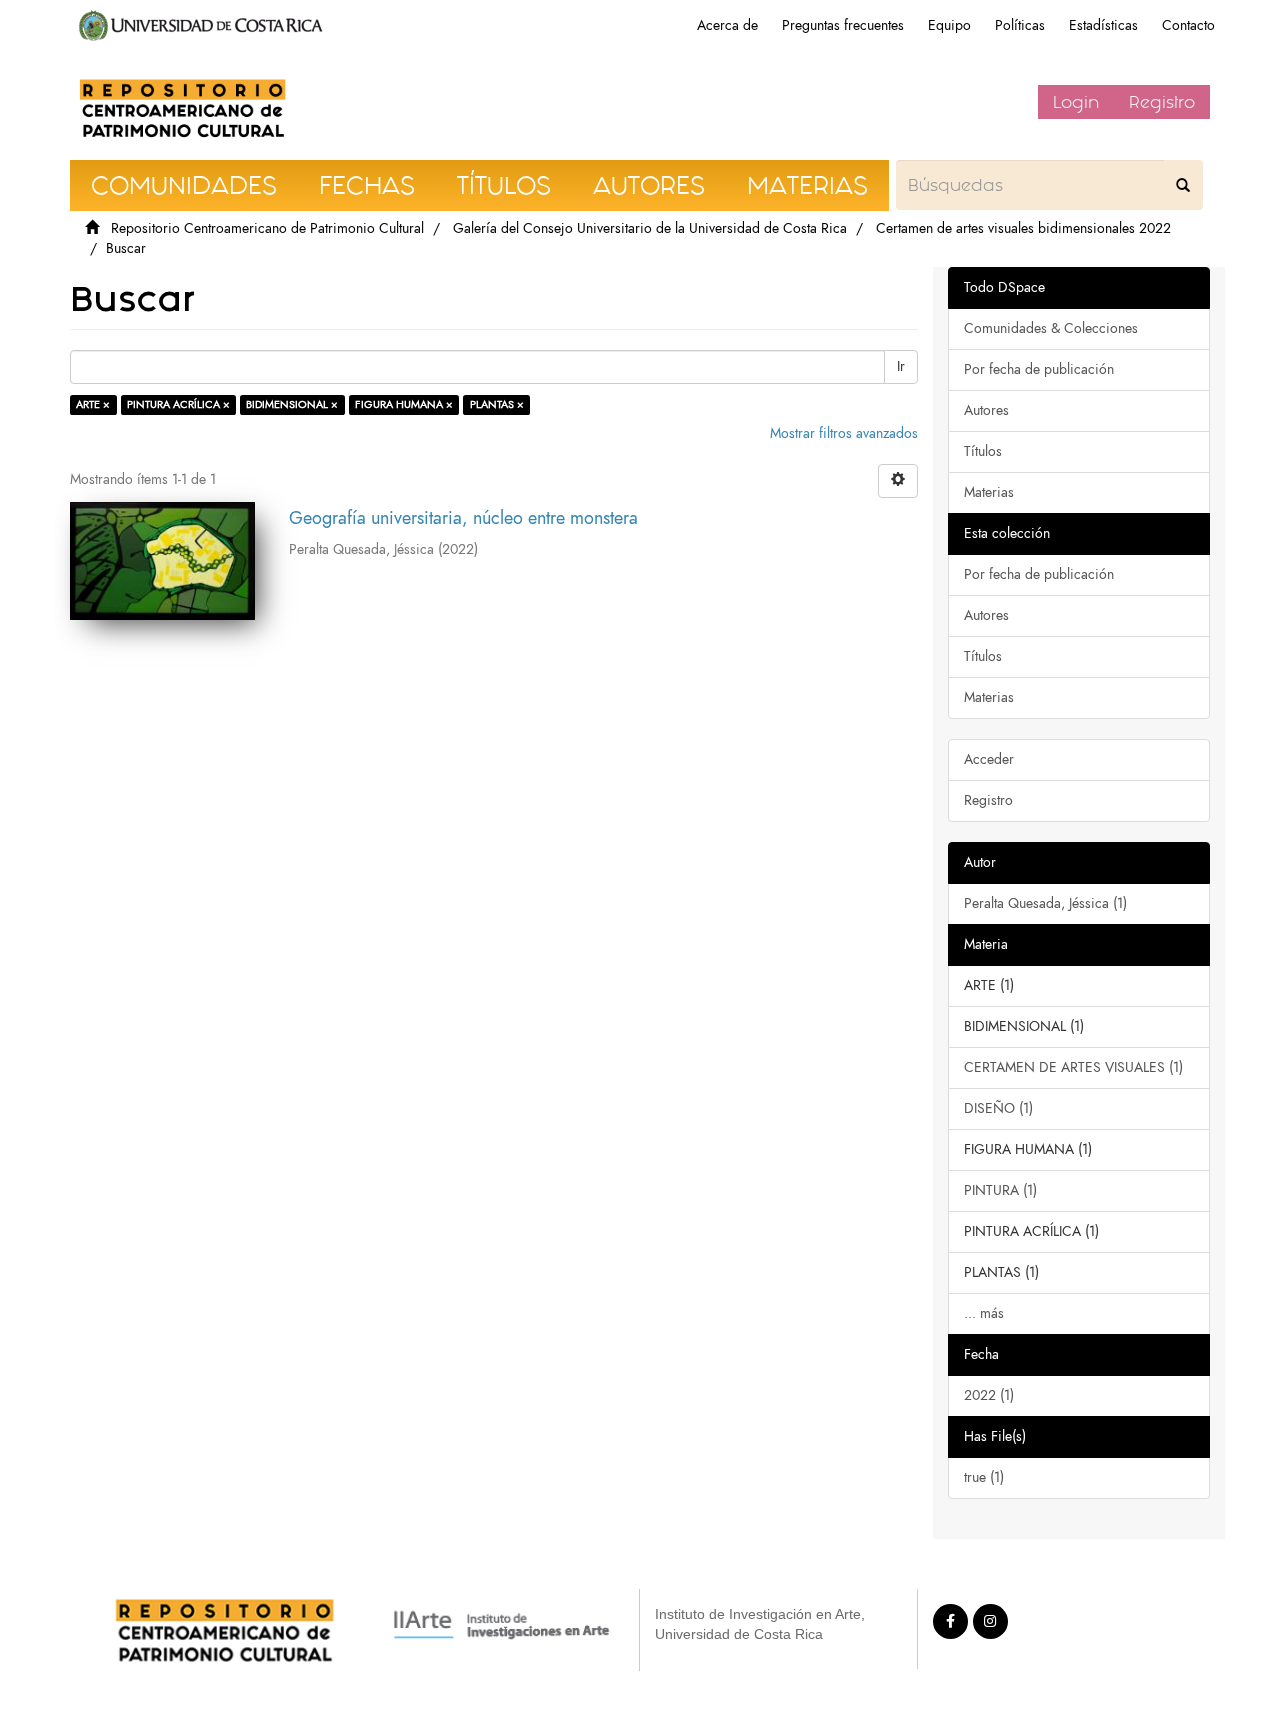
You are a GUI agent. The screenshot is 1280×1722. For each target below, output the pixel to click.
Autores (986, 410)
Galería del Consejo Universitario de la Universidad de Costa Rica (650, 228)
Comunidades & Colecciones (1051, 328)
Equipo (949, 25)
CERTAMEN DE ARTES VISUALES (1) (1073, 1067)
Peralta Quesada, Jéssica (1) (1045, 903)
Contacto (1188, 25)
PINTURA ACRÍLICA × (178, 404)
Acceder (989, 759)
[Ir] (1183, 185)
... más (984, 1313)
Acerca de (727, 25)
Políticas (1020, 25)
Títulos (983, 451)
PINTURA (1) (1000, 1190)
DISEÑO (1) (998, 1108)
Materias (989, 492)
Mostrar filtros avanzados (844, 433)
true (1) (984, 1477)
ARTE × (93, 404)
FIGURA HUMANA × (404, 404)
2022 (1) (989, 1395)
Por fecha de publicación (1039, 369)
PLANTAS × (497, 404)
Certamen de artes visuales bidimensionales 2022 (1023, 228)
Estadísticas (1103, 25)
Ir (901, 366)
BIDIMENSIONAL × (292, 404)
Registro (1162, 102)
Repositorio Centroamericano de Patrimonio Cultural (267, 228)
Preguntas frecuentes (843, 25)
